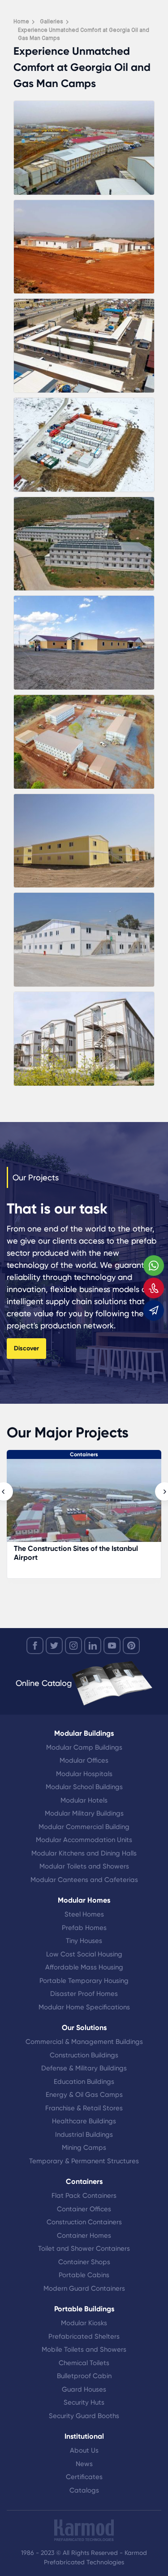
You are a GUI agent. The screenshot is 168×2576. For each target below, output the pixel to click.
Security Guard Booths (84, 2416)
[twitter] (54, 1646)
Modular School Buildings (84, 1787)
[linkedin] (93, 1646)
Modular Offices (84, 1760)
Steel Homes (84, 1914)
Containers (84, 1454)
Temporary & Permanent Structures (84, 2161)
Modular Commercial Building (84, 1827)
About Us (84, 2450)
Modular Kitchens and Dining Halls (84, 1853)
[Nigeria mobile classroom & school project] (84, 1505)
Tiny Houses (84, 1941)
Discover (26, 1348)
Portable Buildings (84, 2309)
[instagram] (73, 1646)
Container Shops (84, 2262)
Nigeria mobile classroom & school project (72, 1553)
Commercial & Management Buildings (84, 2042)
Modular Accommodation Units (84, 1840)
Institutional (84, 2436)
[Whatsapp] (154, 1266)
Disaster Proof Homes (84, 1994)
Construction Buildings (84, 2055)
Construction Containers (84, 2222)
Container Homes (84, 2235)
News (84, 2464)
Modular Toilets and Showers (84, 1866)
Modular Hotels (84, 1800)
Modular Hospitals (84, 1774)
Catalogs (84, 2490)
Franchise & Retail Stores (84, 2108)
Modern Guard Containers (84, 2288)
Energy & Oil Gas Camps (84, 2095)
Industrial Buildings (84, 2135)
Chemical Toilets (84, 2363)
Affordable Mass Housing (84, 1967)
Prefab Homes (84, 1928)
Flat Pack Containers (84, 2196)
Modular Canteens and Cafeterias (84, 1880)
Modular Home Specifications (84, 2007)
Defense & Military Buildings (84, 2068)
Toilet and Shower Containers (84, 2249)
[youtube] (112, 1646)
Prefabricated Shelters (84, 2336)
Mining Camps (84, 2148)
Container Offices (84, 2209)
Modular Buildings (84, 1733)
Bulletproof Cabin (84, 2376)
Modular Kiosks (84, 2323)
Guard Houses (84, 2389)
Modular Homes (84, 1900)
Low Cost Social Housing (84, 1954)
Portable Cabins (84, 2275)
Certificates (84, 2477)
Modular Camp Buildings (84, 1747)
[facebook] (35, 1646)
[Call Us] (154, 1288)
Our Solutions (84, 2028)
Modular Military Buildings (84, 1813)
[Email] (154, 1310)
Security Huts (84, 2402)
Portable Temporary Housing (84, 1981)
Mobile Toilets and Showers (84, 2349)
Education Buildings (84, 2082)
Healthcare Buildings (84, 2121)
